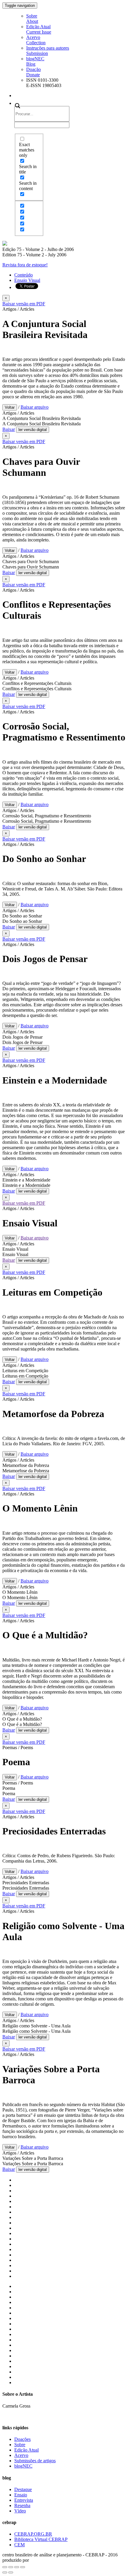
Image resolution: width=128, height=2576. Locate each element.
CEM (19, 2545)
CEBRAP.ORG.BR (33, 2534)
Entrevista (24, 2500)
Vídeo (20, 2511)
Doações (22, 2439)
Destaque (23, 2489)
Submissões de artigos (35, 2461)
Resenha (22, 2505)
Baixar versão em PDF (24, 304)
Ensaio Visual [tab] (27, 280)
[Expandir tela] (17, 2567)
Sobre (32, 19)
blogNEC (35, 61)
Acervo (36, 40)
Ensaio (21, 2495)
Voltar (10, 407)
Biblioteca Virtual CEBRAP (41, 2539)
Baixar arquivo (35, 407)
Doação (33, 72)
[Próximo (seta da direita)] (11, 2572)
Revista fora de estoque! (25, 265)
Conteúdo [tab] (24, 275)
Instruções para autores (48, 51)
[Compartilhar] (11, 2567)
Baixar (9, 429)
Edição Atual (39, 29)
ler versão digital (33, 430)
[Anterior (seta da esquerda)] (5, 2572)
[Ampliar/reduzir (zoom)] (23, 2567)
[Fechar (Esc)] (5, 2567)
